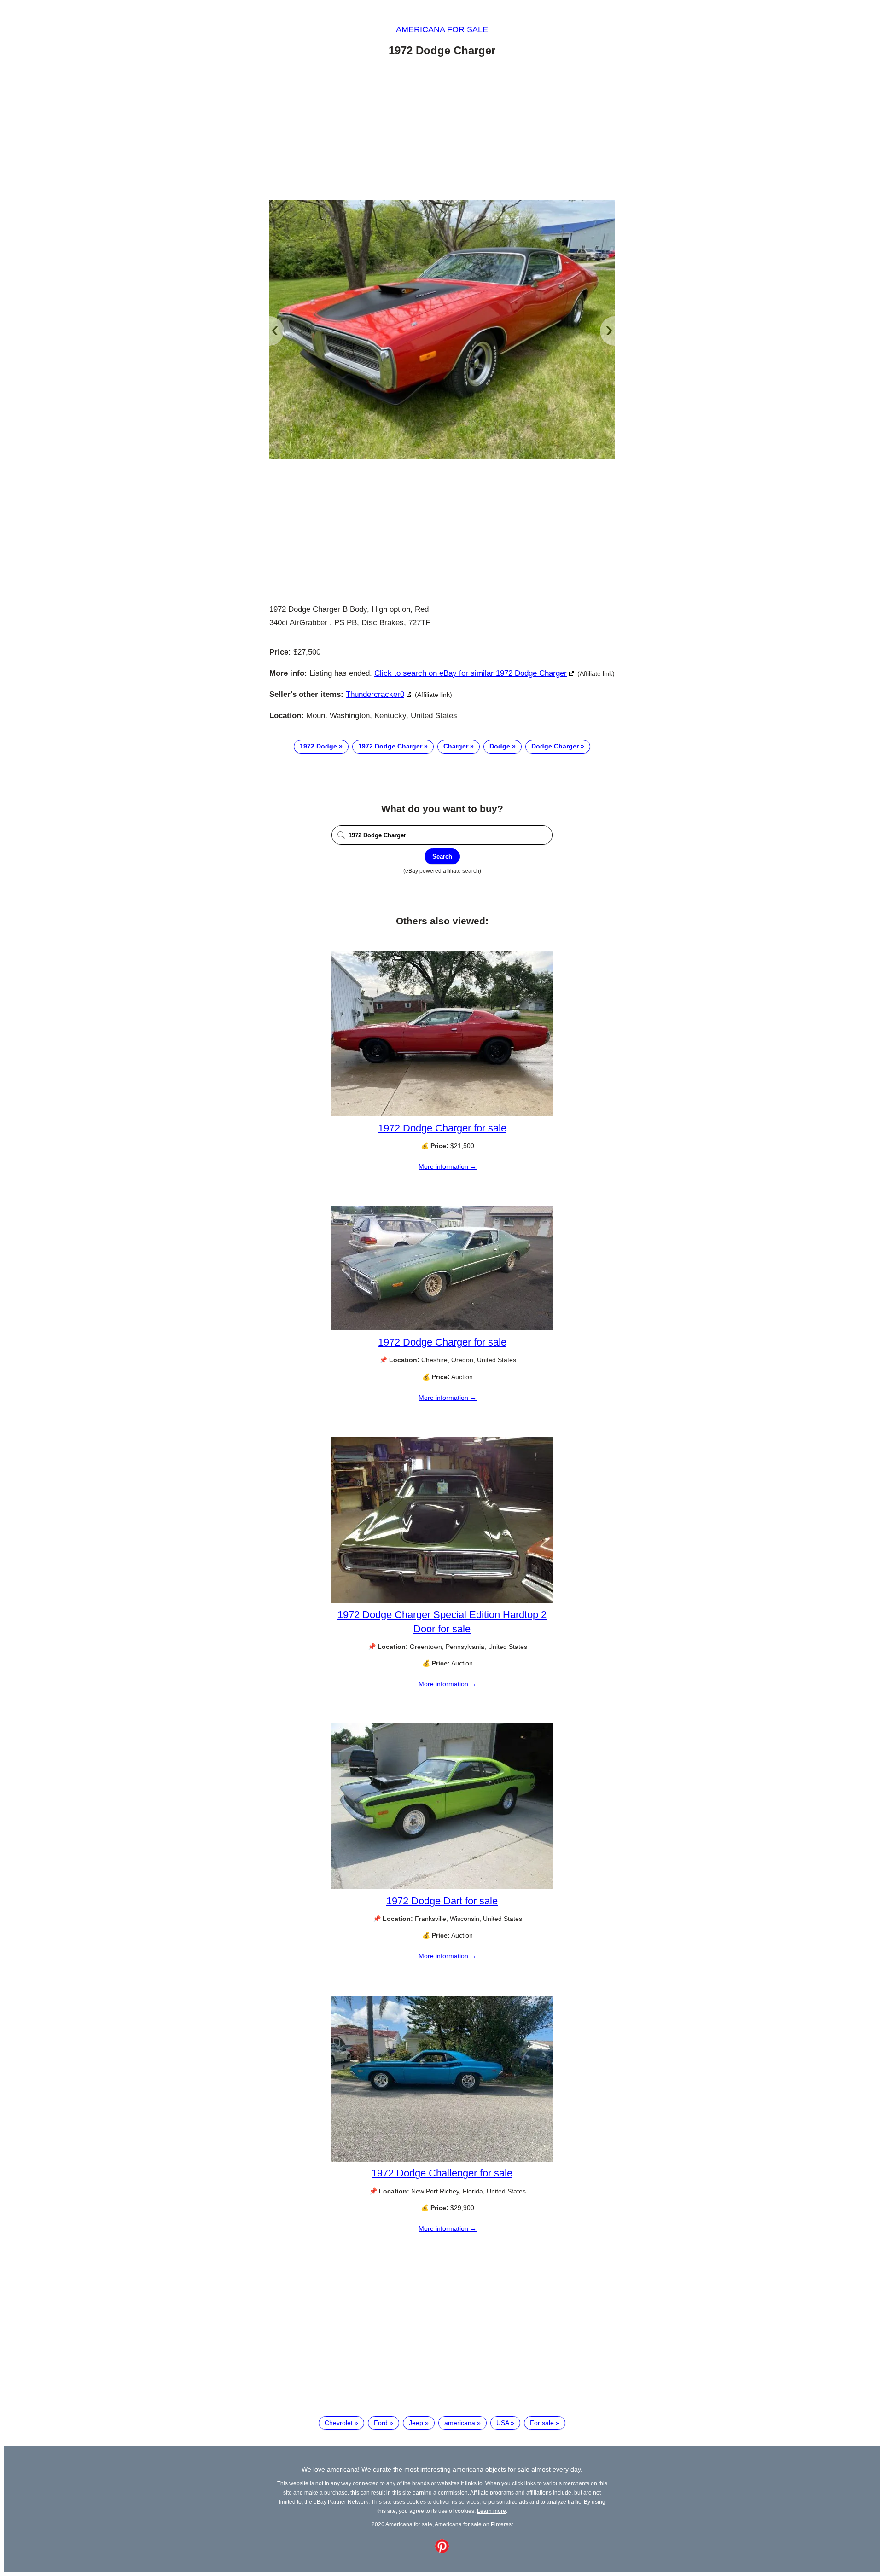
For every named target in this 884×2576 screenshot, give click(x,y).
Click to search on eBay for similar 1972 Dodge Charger (471, 673)
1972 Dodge (318, 746)
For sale (542, 2423)
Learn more (491, 2511)
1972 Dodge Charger (390, 746)
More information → (448, 1166)
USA (503, 2423)
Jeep (416, 2423)
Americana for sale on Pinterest (474, 2524)
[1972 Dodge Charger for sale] (442, 1114)
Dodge (500, 746)
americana (460, 2423)
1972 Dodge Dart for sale (442, 1901)
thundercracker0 (375, 694)
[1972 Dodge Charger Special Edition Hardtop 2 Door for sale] (442, 1601)
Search (442, 856)
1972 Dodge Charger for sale (442, 1128)
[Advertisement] (442, 130)
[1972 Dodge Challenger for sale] (442, 2159)
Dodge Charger (555, 746)
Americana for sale (442, 29)
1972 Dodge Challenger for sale (442, 2173)
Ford (381, 2423)
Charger (456, 746)
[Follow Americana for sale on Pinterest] (442, 2551)
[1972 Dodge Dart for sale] (442, 1887)
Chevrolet (339, 2423)
